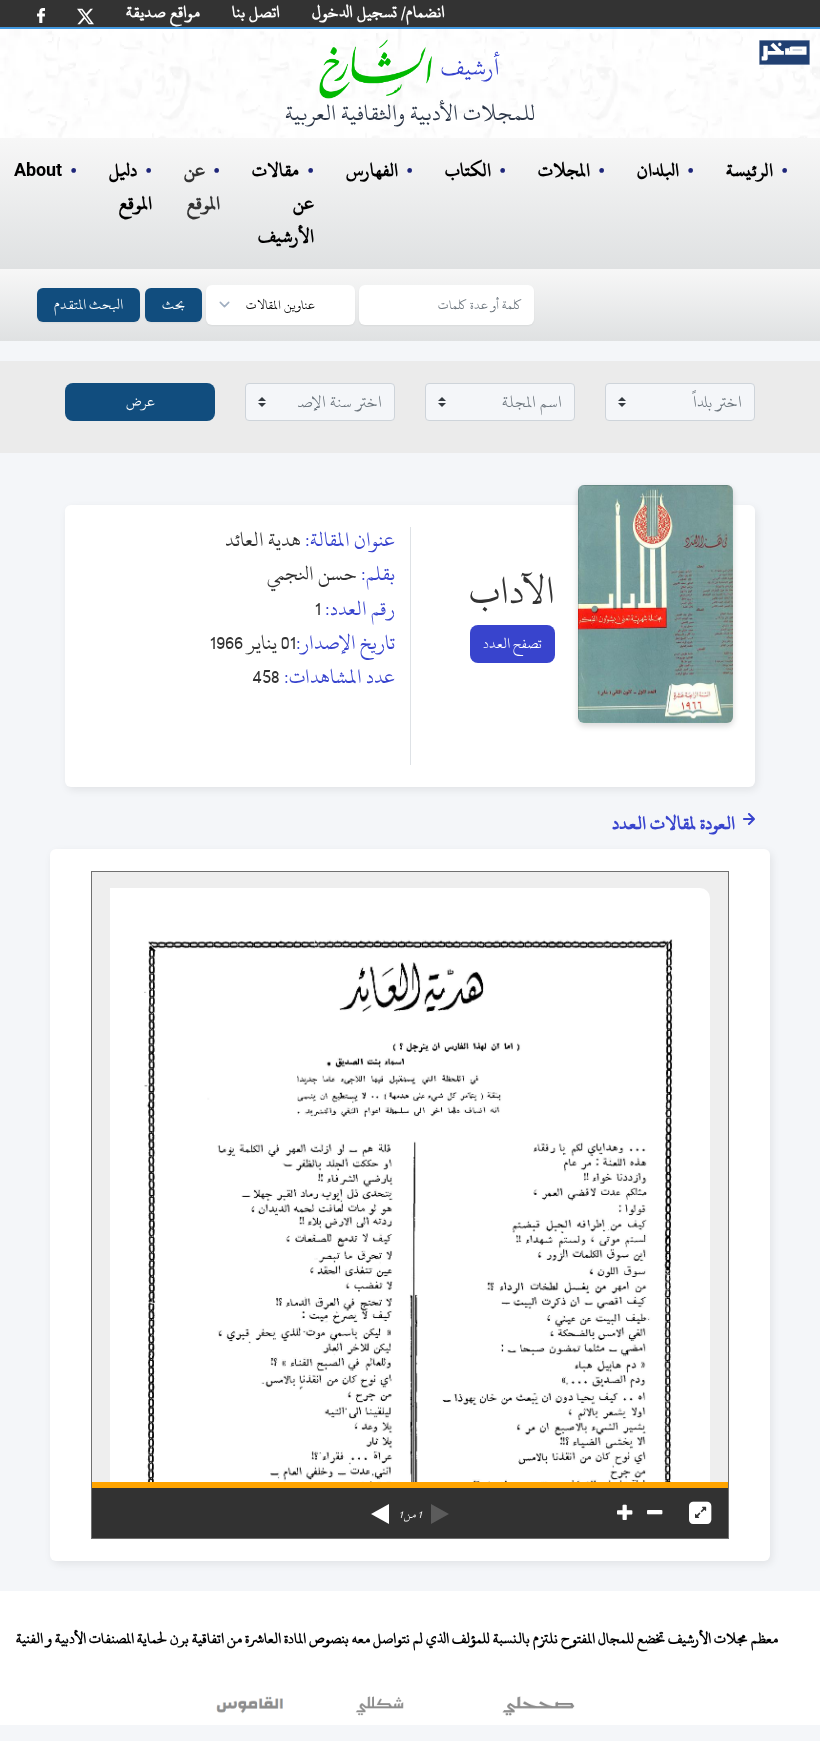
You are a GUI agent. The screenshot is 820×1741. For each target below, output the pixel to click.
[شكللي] (380, 1710)
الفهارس (372, 170)
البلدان (658, 170)
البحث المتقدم (88, 304)
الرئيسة (749, 170)
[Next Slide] (380, 1507)
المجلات (564, 170)
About (38, 171)
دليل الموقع (130, 187)
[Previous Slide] (440, 1507)
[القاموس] (252, 1710)
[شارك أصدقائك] (41, 15)
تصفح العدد (512, 643)
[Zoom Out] (654, 1513)
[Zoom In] (624, 1513)
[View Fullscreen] (700, 1513)
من (410, 1515)
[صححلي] (538, 1710)
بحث (173, 304)
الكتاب (468, 170)
